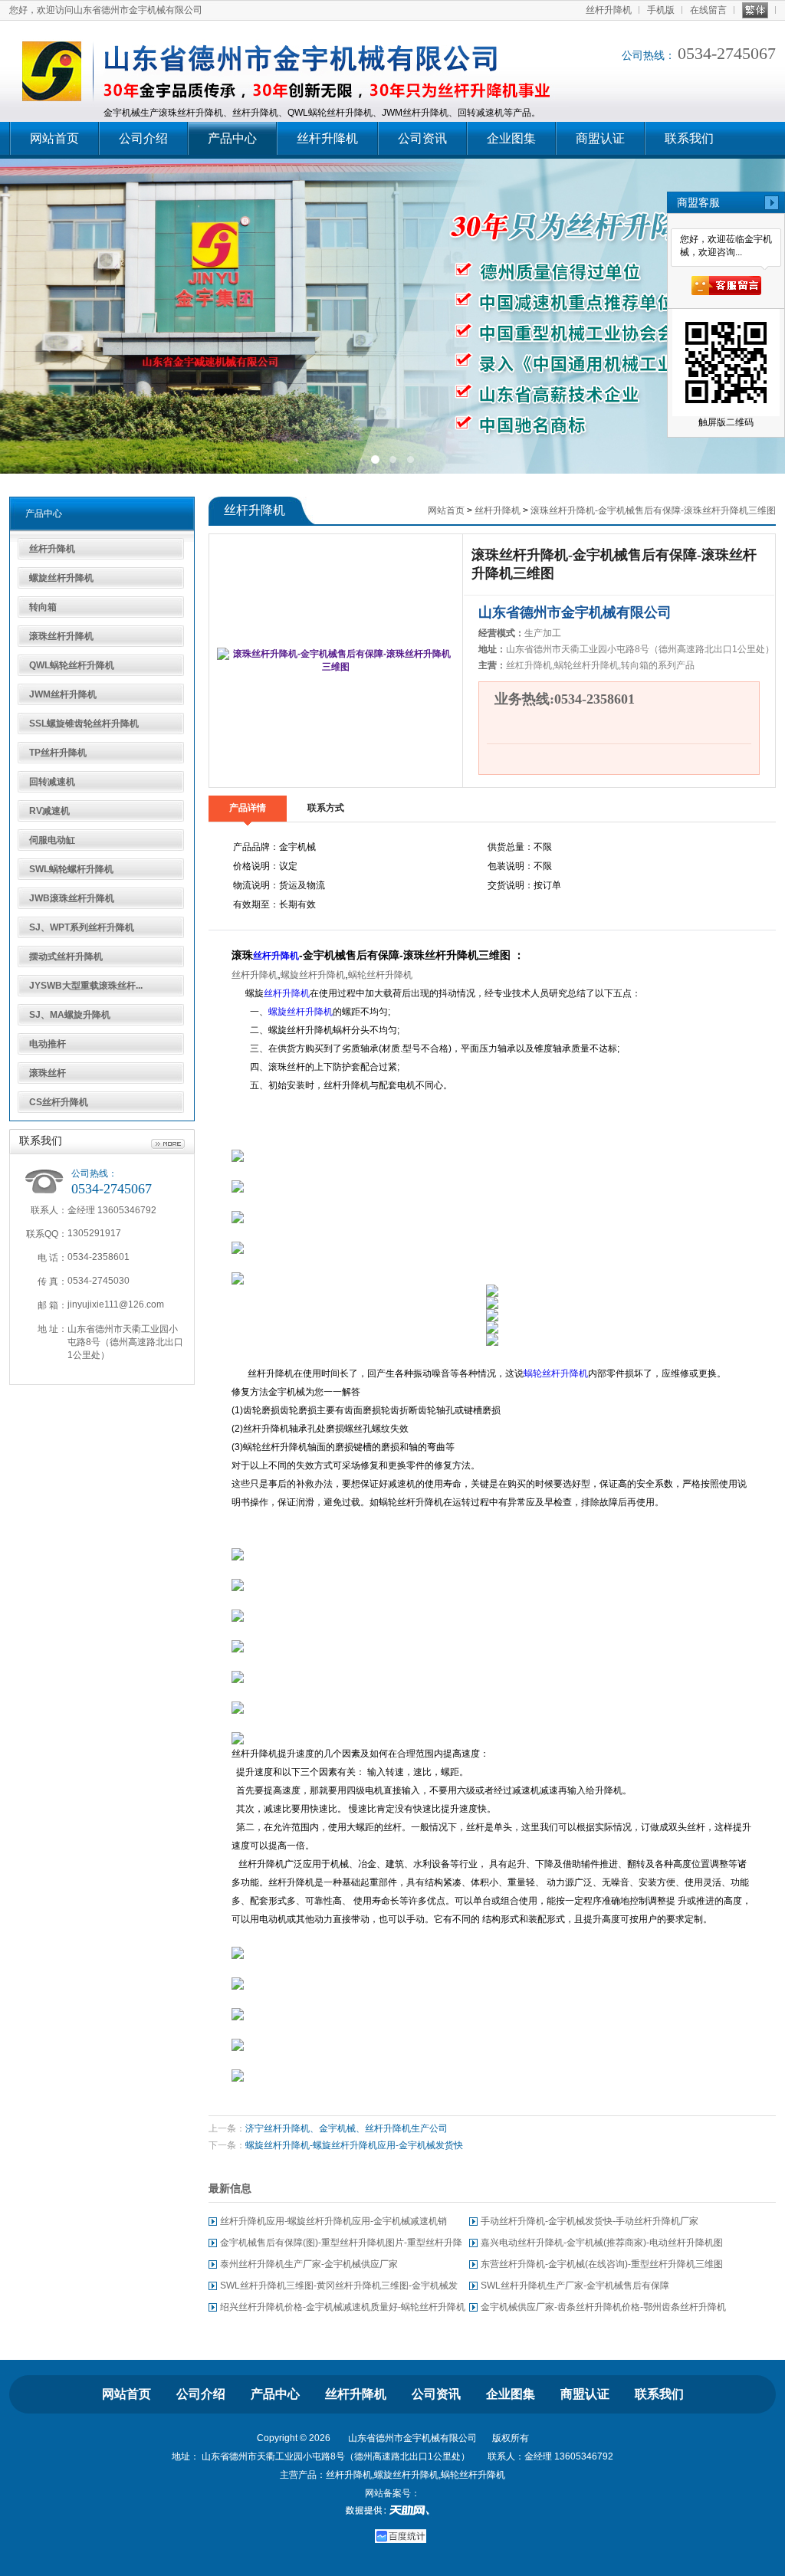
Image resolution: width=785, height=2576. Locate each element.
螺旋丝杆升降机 (61, 578)
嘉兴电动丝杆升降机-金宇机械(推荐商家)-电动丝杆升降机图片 (602, 2245)
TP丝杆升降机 (58, 753)
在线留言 (708, 10)
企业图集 (511, 138)
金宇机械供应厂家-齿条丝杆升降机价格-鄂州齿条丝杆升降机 (603, 2307)
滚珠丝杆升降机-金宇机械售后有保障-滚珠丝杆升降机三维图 (653, 510)
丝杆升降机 (609, 10)
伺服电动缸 (52, 840)
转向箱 (43, 607)
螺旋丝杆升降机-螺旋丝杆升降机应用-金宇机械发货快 (354, 2145)
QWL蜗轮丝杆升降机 (72, 665)
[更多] (168, 1144)
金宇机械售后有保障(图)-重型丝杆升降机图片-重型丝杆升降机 (341, 2245)
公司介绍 (143, 138)
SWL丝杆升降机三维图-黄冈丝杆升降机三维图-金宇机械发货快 (339, 2288)
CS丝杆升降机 (59, 1102)
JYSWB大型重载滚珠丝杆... (86, 986)
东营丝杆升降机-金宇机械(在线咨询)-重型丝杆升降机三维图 (602, 2264)
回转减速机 (52, 782)
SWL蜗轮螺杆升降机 (71, 869)
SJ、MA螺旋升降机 (70, 1015)
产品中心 (232, 138)
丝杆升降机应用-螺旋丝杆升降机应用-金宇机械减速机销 (333, 2221)
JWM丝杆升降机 (63, 694)
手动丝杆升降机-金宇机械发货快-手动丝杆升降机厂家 (590, 2221)
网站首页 (54, 138)
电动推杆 (48, 1044)
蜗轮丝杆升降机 (380, 975)
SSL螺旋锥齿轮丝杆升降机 (84, 724)
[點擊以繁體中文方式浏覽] (755, 10)
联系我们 (689, 138)
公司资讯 (422, 138)
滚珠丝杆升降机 (61, 636)
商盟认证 (600, 138)
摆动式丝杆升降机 (66, 957)
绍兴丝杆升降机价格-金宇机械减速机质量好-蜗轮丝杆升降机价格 (343, 2310)
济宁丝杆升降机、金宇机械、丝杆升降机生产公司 (347, 2128)
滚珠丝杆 (48, 1073)
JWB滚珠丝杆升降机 (72, 898)
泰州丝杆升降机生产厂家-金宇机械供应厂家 (309, 2264)
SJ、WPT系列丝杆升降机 (82, 927)
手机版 (661, 10)
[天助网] (392, 2510)
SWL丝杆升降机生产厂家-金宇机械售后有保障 (575, 2286)
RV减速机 (49, 811)
